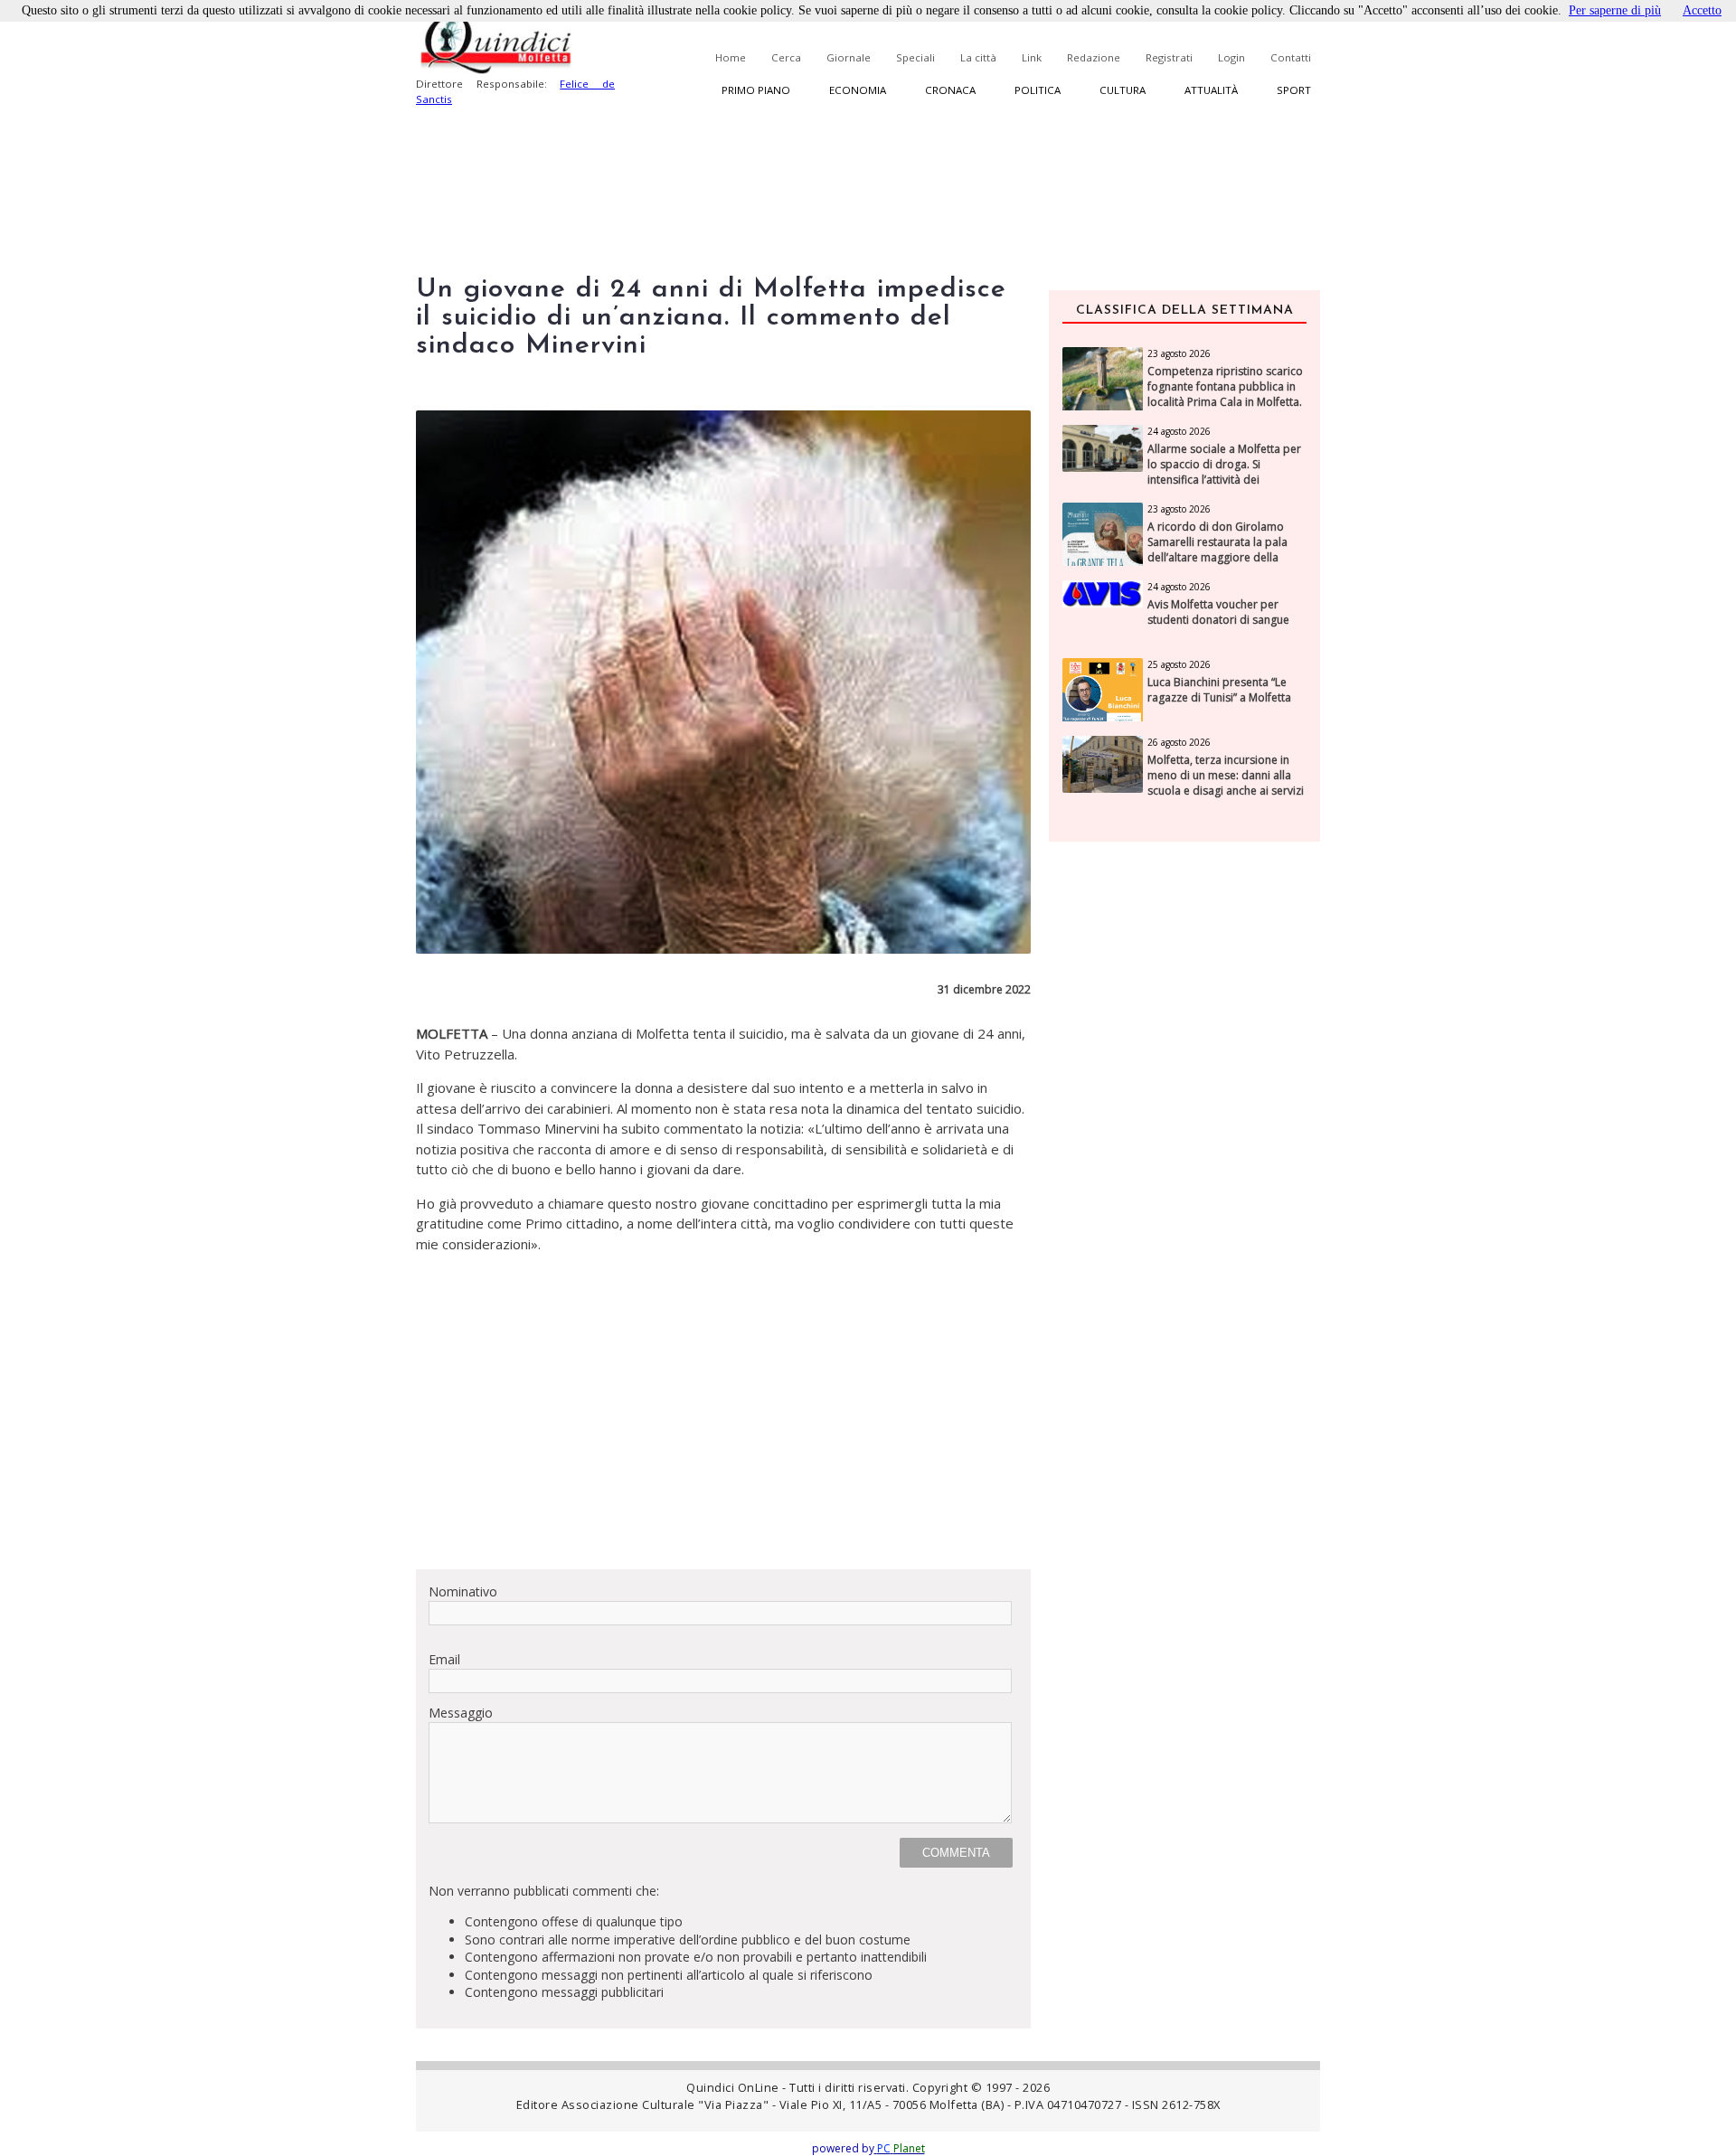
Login (1231, 57)
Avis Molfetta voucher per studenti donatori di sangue (1218, 612)
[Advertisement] (723, 1428)
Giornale (849, 57)
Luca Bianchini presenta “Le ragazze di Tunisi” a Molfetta (1219, 690)
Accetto (1702, 10)
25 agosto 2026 (1179, 664)
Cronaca (950, 90)
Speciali (915, 57)
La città (978, 57)
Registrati (1169, 57)
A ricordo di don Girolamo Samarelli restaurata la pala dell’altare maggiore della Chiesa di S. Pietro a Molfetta (1220, 550)
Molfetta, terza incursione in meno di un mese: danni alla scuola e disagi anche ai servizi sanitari (1226, 783)
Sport (1294, 90)
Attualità (1211, 90)
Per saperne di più (1615, 10)
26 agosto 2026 (1179, 742)
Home (731, 57)
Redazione (1094, 57)
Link (1032, 57)
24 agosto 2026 (1179, 431)
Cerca (786, 57)
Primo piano (756, 90)
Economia (858, 90)
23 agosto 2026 (1179, 353)
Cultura (1123, 90)
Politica (1038, 90)
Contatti (1291, 57)
